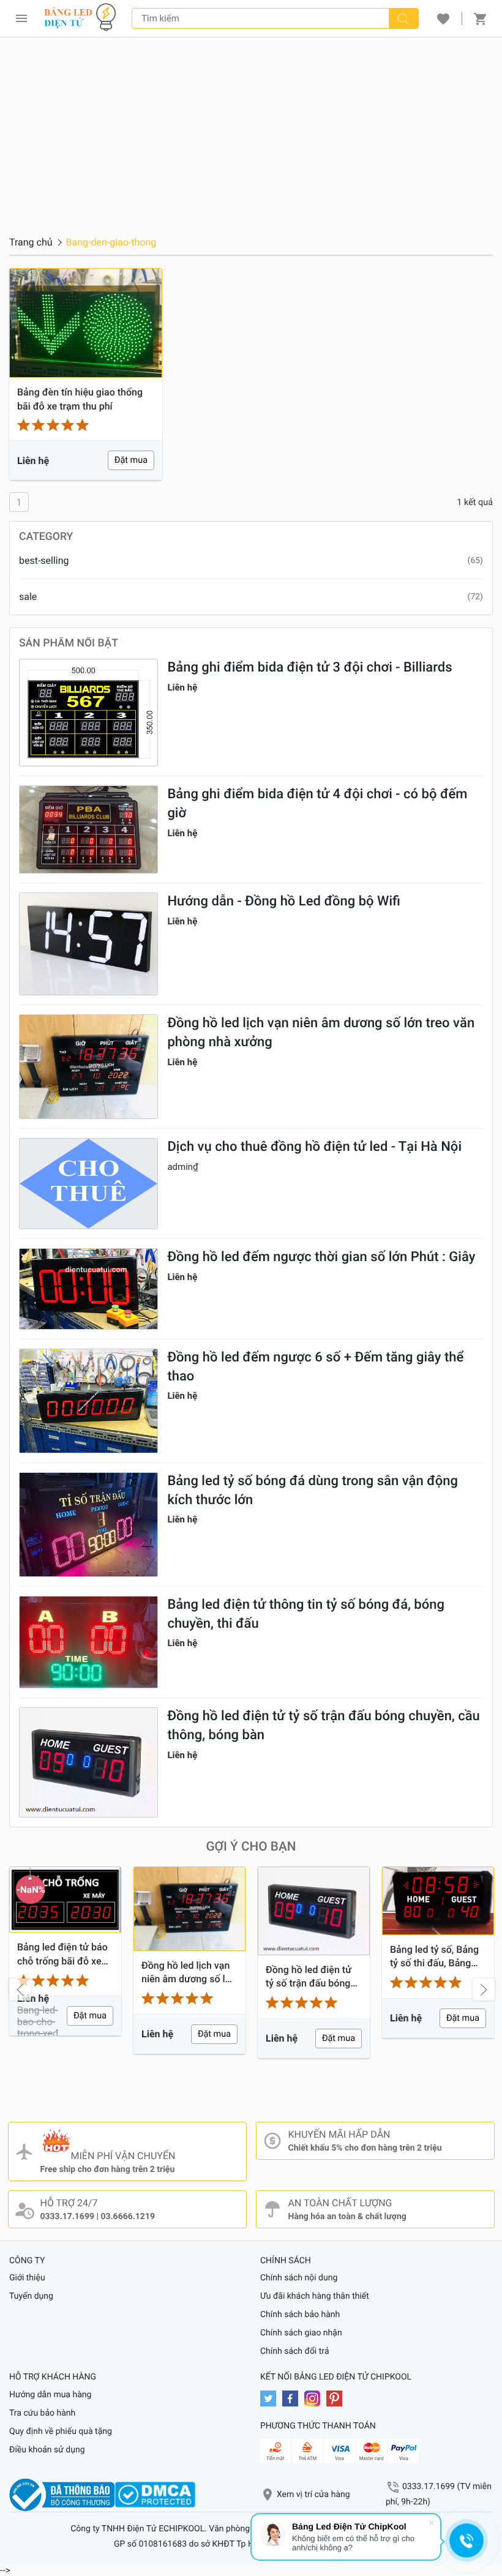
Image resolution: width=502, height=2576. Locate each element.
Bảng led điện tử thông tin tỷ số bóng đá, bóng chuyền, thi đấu (306, 1614)
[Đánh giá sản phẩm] (86, 425)
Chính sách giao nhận (301, 2333)
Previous (20, 1990)
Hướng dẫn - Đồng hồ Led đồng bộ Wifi (284, 901)
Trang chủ (31, 242)
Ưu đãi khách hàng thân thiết (315, 2296)
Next (484, 1990)
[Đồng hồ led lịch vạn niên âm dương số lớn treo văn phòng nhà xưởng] (88, 1067)
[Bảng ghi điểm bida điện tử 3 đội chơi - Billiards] (88, 713)
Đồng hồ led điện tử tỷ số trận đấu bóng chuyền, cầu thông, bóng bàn (323, 1726)
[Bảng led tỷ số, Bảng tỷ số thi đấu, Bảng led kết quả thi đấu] (438, 1901)
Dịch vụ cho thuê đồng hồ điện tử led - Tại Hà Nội (314, 1147)
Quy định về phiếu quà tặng (61, 2432)
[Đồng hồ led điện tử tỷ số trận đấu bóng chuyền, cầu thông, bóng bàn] (88, 1762)
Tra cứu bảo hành (42, 2413)
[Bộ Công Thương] (62, 2495)
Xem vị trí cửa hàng (313, 2495)
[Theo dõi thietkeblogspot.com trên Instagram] (315, 2398)
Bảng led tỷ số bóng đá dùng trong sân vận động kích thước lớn (313, 1491)
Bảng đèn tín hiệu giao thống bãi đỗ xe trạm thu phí (80, 399)
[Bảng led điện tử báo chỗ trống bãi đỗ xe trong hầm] (65, 1900)
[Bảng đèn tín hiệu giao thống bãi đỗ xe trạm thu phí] (86, 323)
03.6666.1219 (127, 2217)
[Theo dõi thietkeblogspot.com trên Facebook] (293, 2398)
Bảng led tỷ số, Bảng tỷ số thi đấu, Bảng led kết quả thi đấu (434, 1957)
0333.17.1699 (67, 2217)
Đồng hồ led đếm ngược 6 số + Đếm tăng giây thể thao (315, 1367)
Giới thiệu (27, 2278)
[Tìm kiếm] (403, 18)
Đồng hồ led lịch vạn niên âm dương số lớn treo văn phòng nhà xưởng (321, 1033)
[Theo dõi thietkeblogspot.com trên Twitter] (271, 2398)
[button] (443, 18)
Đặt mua (131, 460)
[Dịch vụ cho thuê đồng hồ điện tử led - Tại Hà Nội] (88, 1184)
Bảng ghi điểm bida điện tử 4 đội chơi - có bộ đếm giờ (317, 804)
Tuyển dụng (31, 2296)
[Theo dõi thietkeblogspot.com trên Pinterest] (337, 2398)
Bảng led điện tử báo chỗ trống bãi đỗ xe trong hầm (62, 1955)
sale (28, 597)
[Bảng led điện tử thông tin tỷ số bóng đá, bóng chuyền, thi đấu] (88, 1642)
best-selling (44, 560)
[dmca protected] (155, 2495)
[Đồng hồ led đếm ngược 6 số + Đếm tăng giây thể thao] (88, 1401)
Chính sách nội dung (299, 2278)
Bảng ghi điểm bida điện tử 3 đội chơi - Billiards (309, 668)
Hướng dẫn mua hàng (50, 2395)
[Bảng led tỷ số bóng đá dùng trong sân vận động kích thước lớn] (88, 1525)
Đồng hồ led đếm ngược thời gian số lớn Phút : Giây (321, 1257)
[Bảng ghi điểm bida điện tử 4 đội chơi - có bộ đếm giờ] (88, 829)
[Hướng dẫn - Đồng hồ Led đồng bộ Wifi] (88, 944)
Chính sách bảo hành (300, 2315)
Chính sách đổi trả (295, 2351)
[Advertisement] (251, 129)
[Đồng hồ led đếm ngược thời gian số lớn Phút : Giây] (88, 1289)
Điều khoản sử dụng (47, 2450)
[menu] (21, 18)
